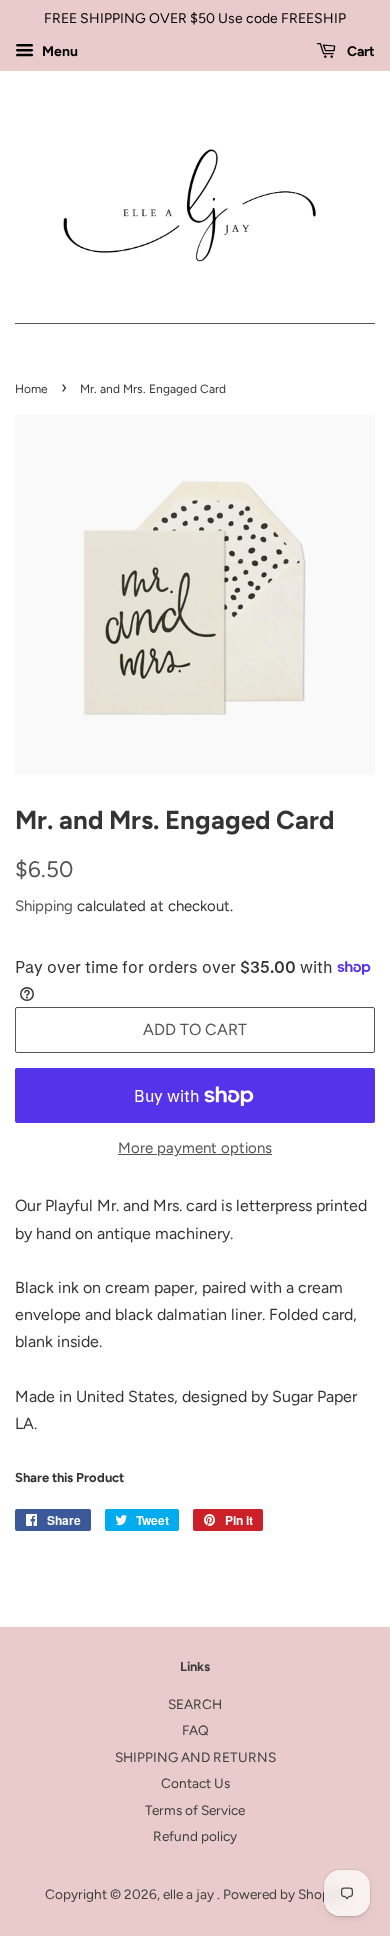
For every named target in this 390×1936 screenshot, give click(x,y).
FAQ (195, 1730)
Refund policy (195, 1836)
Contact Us (195, 1783)
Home (31, 389)
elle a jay (190, 1894)
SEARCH (195, 1704)
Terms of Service (195, 1810)
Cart (359, 51)
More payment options (195, 1148)
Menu (58, 51)
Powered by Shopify (284, 1894)
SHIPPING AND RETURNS (195, 1757)
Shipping (44, 906)
